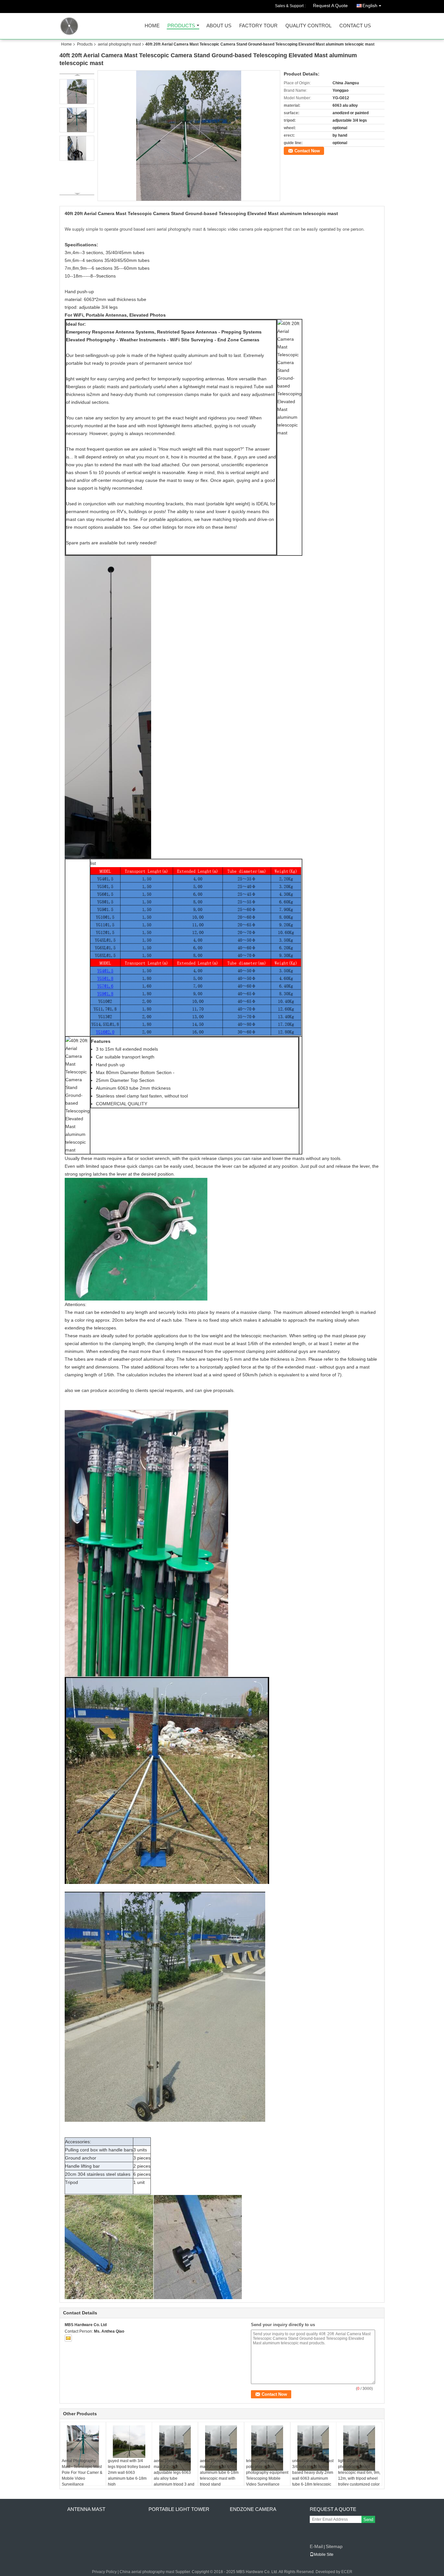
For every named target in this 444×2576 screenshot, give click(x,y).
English (370, 6)
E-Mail (316, 2546)
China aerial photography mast (147, 2572)
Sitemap (334, 2546)
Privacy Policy (104, 2572)
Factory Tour (258, 26)
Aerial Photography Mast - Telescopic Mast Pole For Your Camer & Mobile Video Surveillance (82, 2473)
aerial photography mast (119, 44)
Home (152, 26)
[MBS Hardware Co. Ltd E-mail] (68, 2338)
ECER (347, 2572)
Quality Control (308, 26)
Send (368, 2520)
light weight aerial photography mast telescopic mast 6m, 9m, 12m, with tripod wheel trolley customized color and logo (359, 2475)
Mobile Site (324, 2555)
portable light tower (179, 2509)
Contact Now (307, 151)
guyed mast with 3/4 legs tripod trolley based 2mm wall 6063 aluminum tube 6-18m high (129, 2473)
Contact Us (355, 26)
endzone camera (253, 2509)
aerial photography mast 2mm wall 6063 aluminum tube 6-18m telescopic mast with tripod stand (219, 2473)
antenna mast (86, 2509)
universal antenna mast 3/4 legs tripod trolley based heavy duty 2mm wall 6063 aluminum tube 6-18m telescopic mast (313, 2475)
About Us (219, 26)
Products (181, 26)
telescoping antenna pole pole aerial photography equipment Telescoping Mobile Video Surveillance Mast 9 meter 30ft (267, 2475)
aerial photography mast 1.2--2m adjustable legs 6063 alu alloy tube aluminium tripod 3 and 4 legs (174, 2475)
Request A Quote (330, 6)
